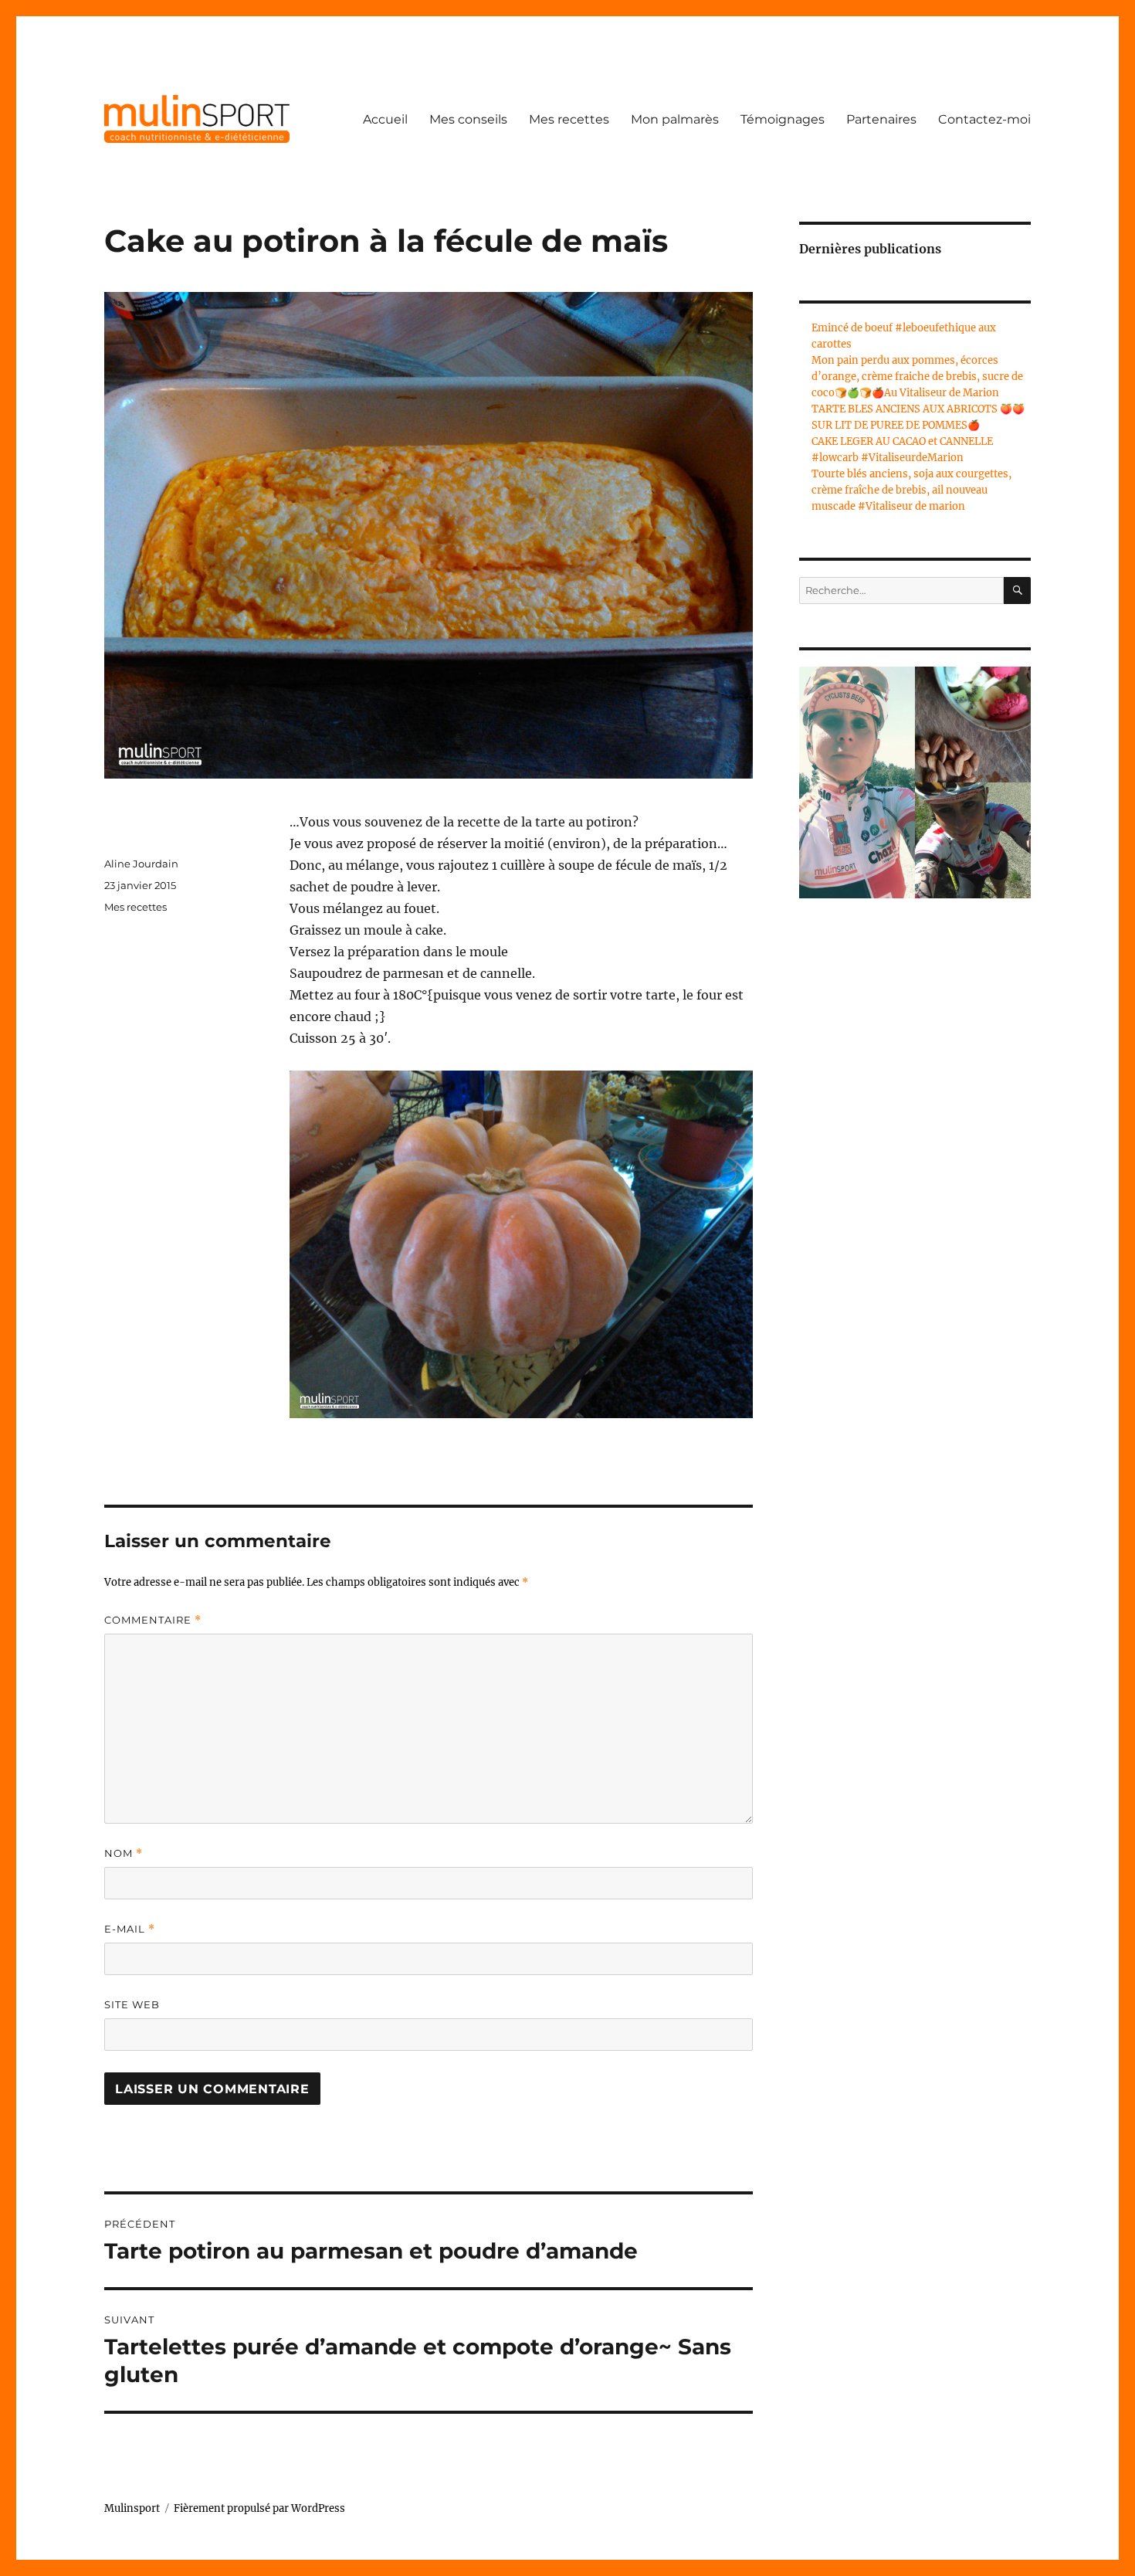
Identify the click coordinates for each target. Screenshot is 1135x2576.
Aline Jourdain (141, 864)
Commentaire (153, 1620)
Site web (132, 2004)
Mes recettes (569, 119)
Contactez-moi (984, 119)
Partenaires (881, 119)
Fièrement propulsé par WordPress (259, 2508)
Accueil (385, 119)
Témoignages (783, 119)
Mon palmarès (675, 119)
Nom (124, 1853)
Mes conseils (468, 119)
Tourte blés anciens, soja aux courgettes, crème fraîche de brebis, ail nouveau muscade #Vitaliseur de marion (911, 490)
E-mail (130, 1929)
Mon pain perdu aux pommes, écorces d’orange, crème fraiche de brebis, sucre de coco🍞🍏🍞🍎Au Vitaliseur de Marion (917, 377)
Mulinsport (132, 2508)
